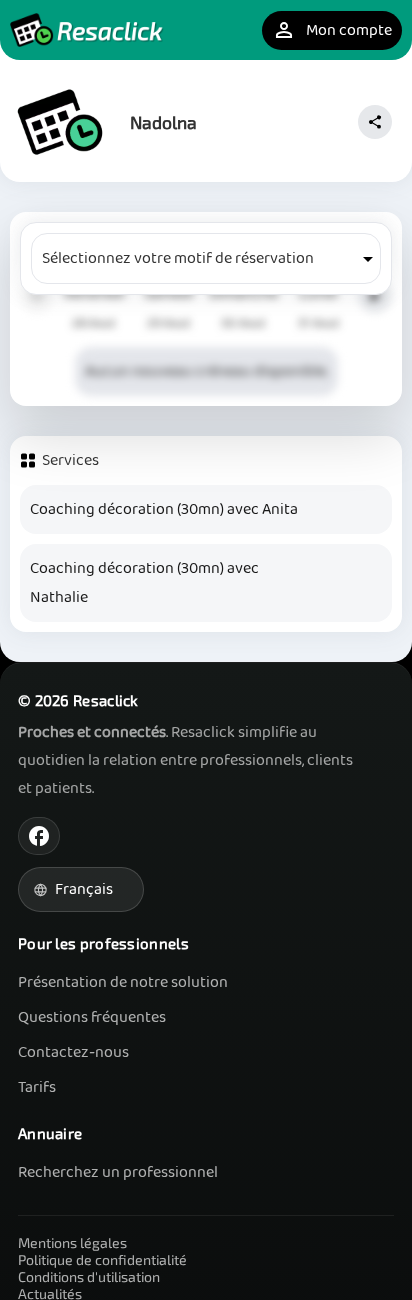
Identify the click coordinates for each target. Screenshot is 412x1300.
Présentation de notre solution (123, 982)
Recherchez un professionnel (118, 1172)
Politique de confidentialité (102, 1259)
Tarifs (37, 1087)
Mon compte (332, 30)
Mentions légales (72, 1242)
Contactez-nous (73, 1052)
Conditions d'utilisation (89, 1276)
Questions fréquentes (92, 1017)
